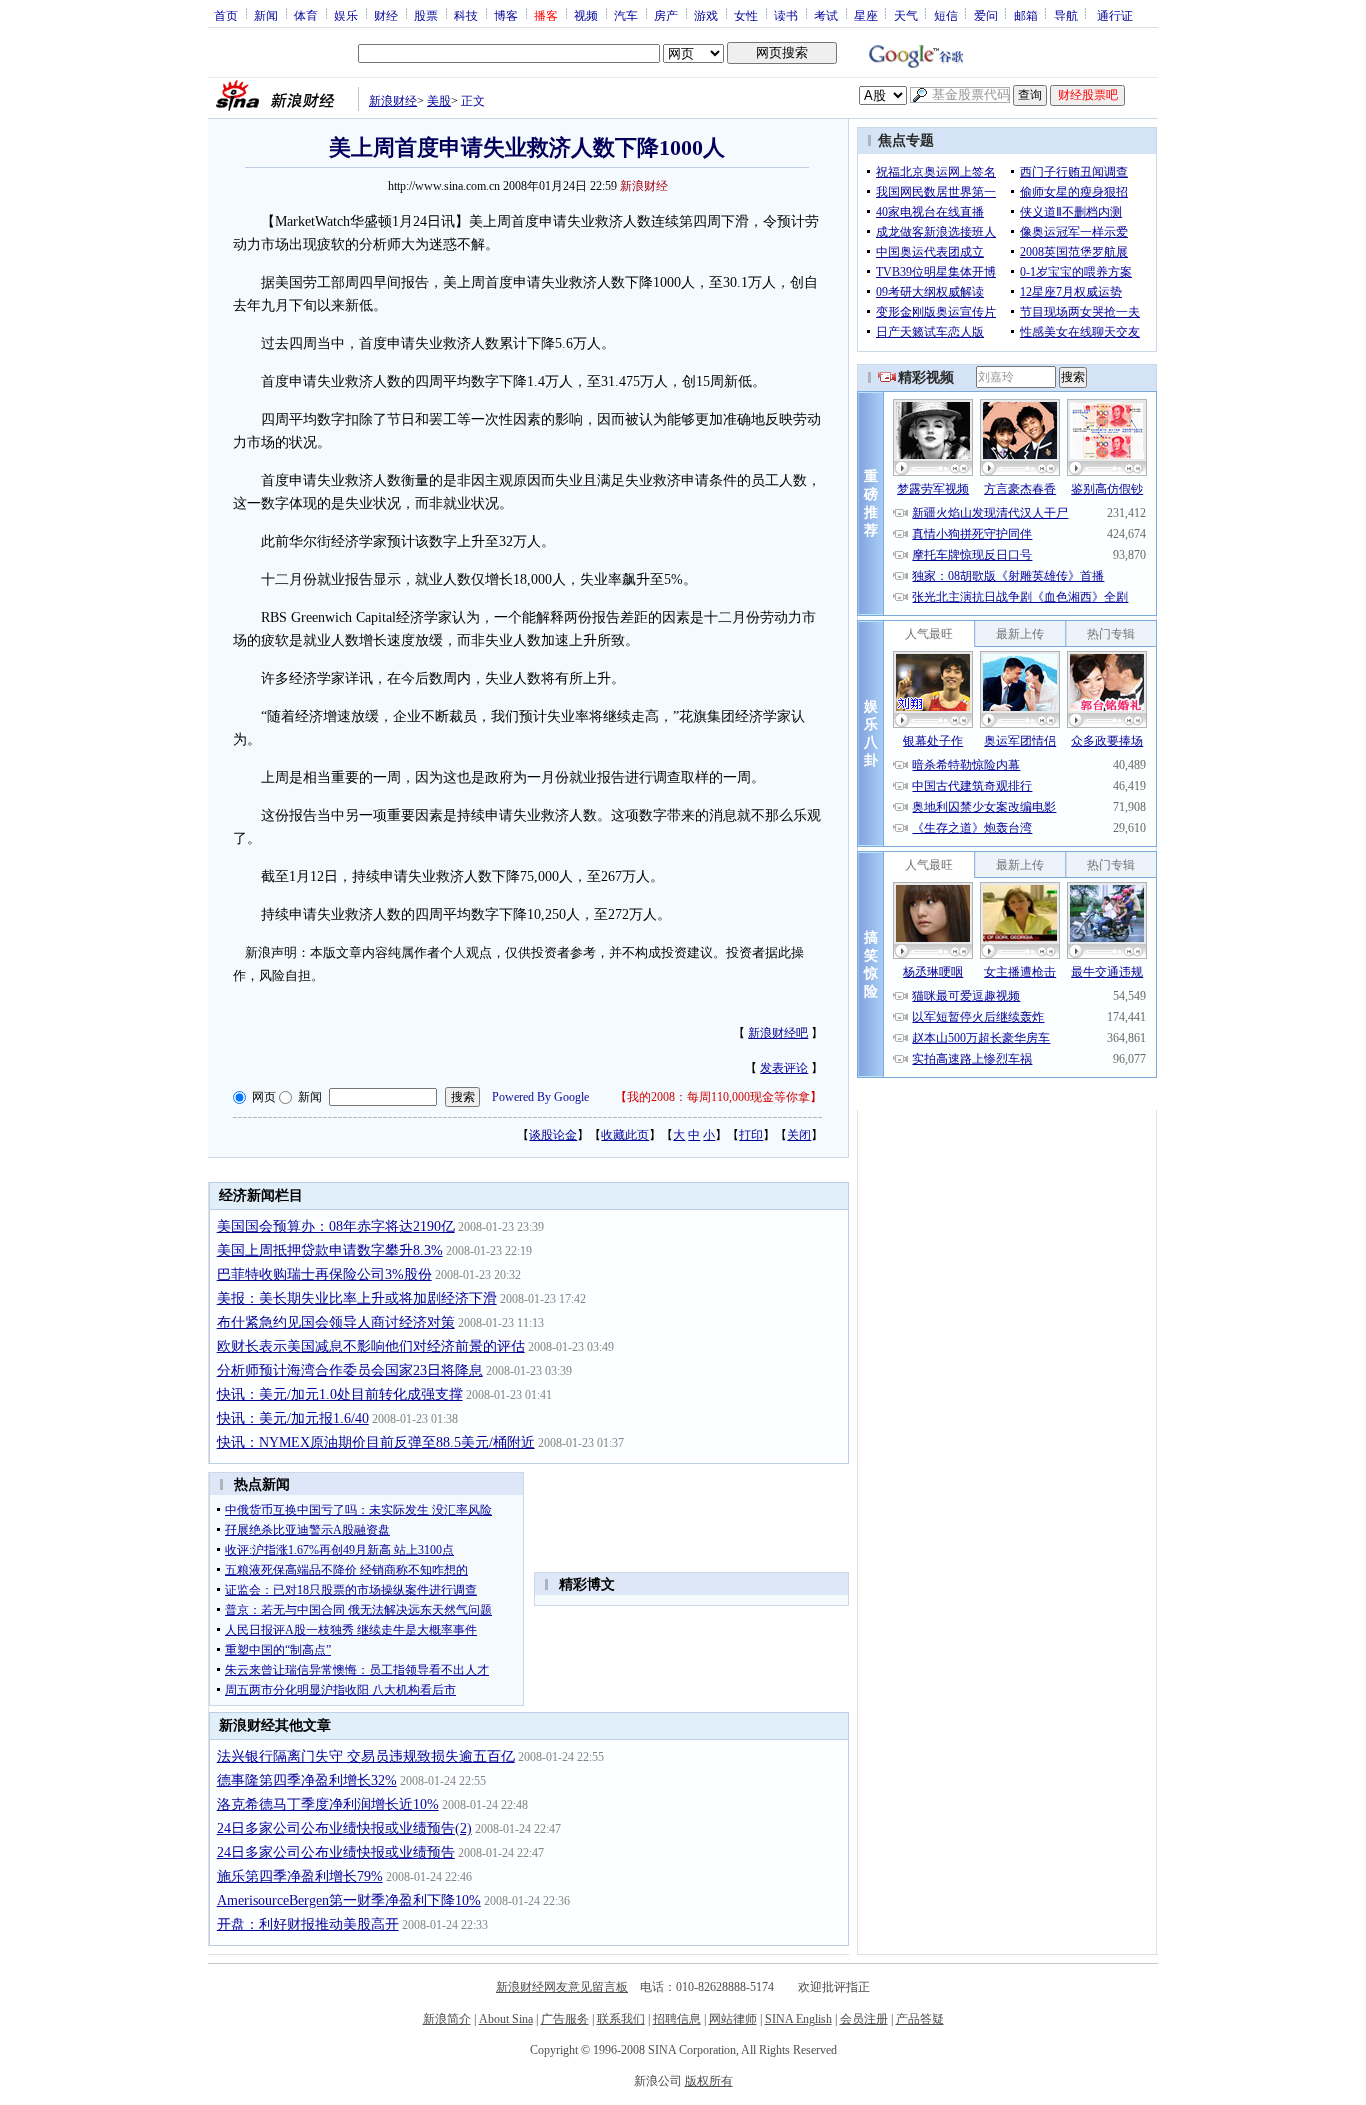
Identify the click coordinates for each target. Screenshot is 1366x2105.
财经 (386, 15)
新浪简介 (447, 2019)
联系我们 (621, 2019)
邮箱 (1026, 15)
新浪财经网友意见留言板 (562, 1987)
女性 (746, 15)
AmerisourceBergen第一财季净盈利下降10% (349, 1900)
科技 (466, 15)
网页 (264, 1097)
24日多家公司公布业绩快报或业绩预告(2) (344, 1828)
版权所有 (709, 2081)
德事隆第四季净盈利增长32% (307, 1780)
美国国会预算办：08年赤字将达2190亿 (336, 1226)
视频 (586, 15)
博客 (506, 15)
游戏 (706, 15)
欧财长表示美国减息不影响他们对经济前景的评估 (371, 1346)
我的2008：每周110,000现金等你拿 (718, 1097)
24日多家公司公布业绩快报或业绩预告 (336, 1852)
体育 (306, 15)
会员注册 (864, 2019)
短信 (946, 15)
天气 (906, 15)
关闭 (799, 1135)
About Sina (506, 2019)
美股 (439, 101)
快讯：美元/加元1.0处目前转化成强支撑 (340, 1394)
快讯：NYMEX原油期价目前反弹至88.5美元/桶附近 (376, 1442)
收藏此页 (625, 1135)
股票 (426, 15)
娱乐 (346, 15)
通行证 (1115, 15)
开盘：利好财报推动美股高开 (308, 1924)
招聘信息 (677, 2019)
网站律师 (733, 2019)
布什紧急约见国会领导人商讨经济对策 (336, 1322)
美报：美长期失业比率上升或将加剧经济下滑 (357, 1298)
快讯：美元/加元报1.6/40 (293, 1418)
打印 (751, 1135)
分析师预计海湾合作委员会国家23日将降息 (350, 1370)
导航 (1066, 15)
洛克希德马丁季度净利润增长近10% (328, 1804)
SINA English (798, 2019)
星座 (866, 15)
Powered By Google (540, 1097)
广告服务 (565, 2019)
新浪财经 (393, 101)
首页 (226, 15)
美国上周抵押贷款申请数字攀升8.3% (330, 1250)
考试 (826, 15)
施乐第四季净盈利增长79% (300, 1876)
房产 (666, 15)
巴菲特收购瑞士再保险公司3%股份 (324, 1274)
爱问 (986, 15)
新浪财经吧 (778, 1033)
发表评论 (784, 1068)
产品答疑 (920, 2019)
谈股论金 (553, 1135)
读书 (786, 15)
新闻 (266, 15)
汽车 (626, 15)
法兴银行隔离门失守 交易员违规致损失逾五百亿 (366, 1756)
